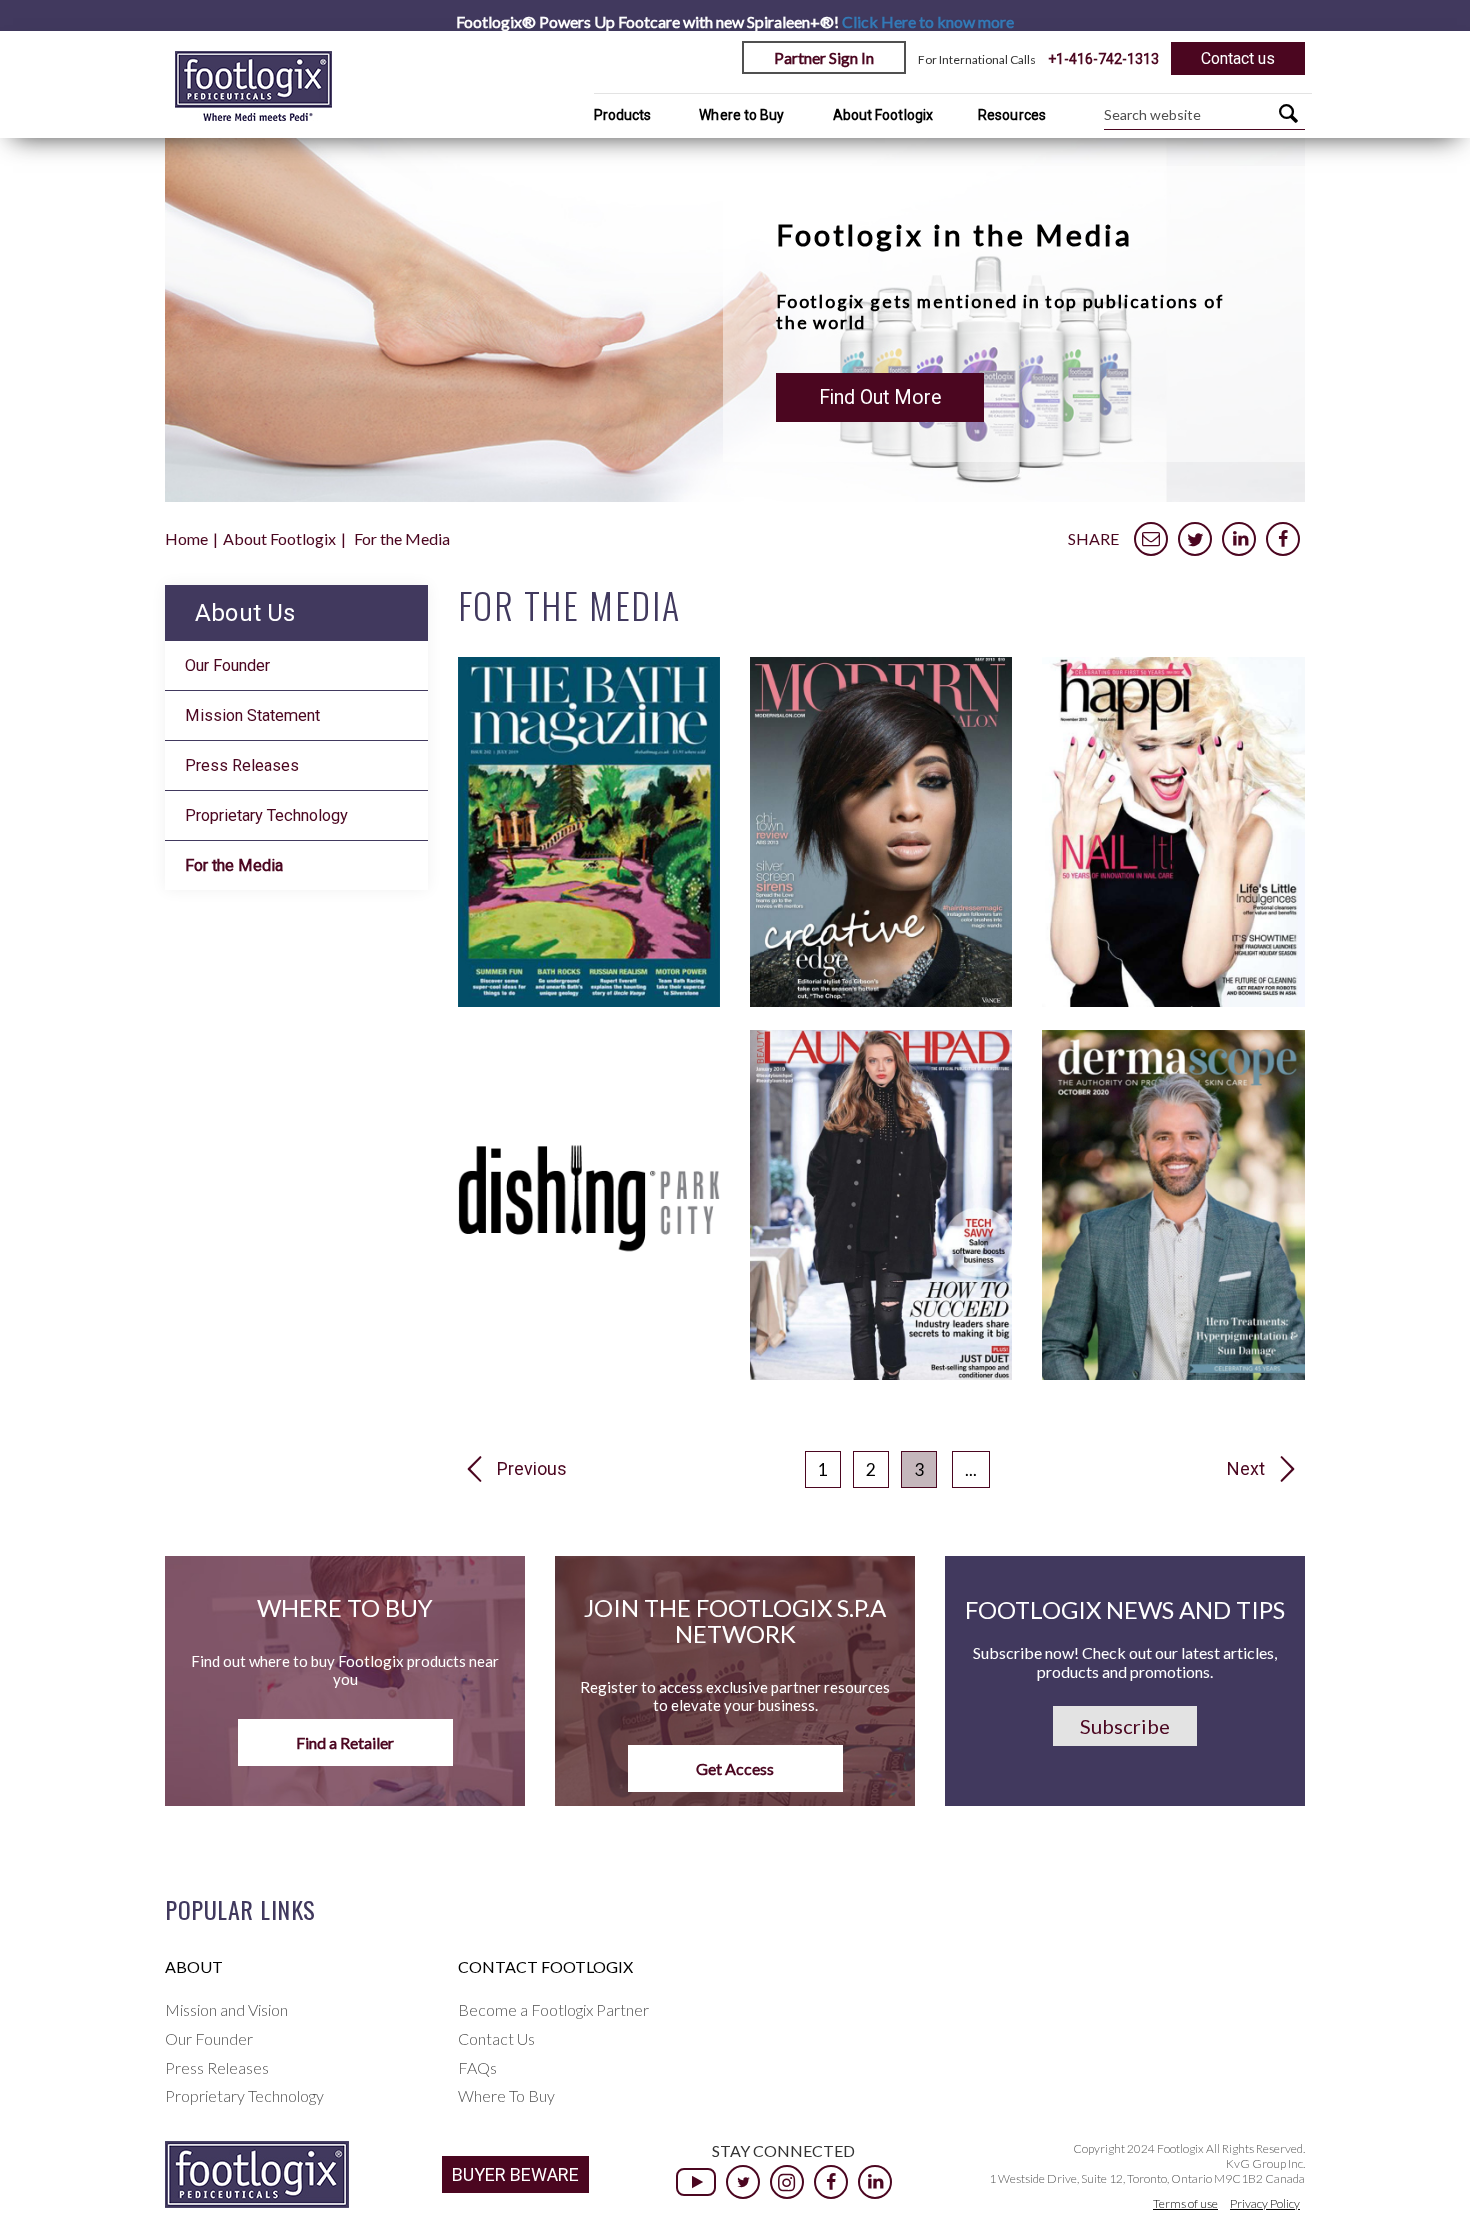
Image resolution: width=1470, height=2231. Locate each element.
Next (1246, 1469)
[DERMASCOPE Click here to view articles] (1173, 1373)
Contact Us (496, 2038)
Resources (1012, 115)
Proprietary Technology (266, 815)
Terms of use (1185, 2203)
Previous (532, 1469)
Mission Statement (252, 715)
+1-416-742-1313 (1103, 59)
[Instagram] (787, 2182)
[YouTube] (696, 2182)
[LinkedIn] (875, 2182)
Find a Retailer (345, 1742)
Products (623, 115)
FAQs (477, 2067)
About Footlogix (883, 115)
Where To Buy (506, 2095)
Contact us (1238, 58)
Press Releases (242, 765)
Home (186, 538)
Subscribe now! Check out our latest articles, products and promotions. (1125, 1662)
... (971, 1469)
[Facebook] (831, 2182)
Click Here (928, 21)
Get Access (735, 1768)
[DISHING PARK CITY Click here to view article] (589, 1373)
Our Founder (227, 665)
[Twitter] (743, 2182)
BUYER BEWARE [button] (515, 2174)
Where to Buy (741, 115)
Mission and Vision (226, 2009)
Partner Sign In (824, 57)
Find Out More (880, 397)
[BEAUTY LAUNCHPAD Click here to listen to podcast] (881, 1373)
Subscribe (1125, 1726)
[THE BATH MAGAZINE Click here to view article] (589, 1000)
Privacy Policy (1265, 2203)
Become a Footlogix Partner (553, 2009)
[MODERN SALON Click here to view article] (881, 1000)
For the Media (234, 865)
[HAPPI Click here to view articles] (1173, 1000)
